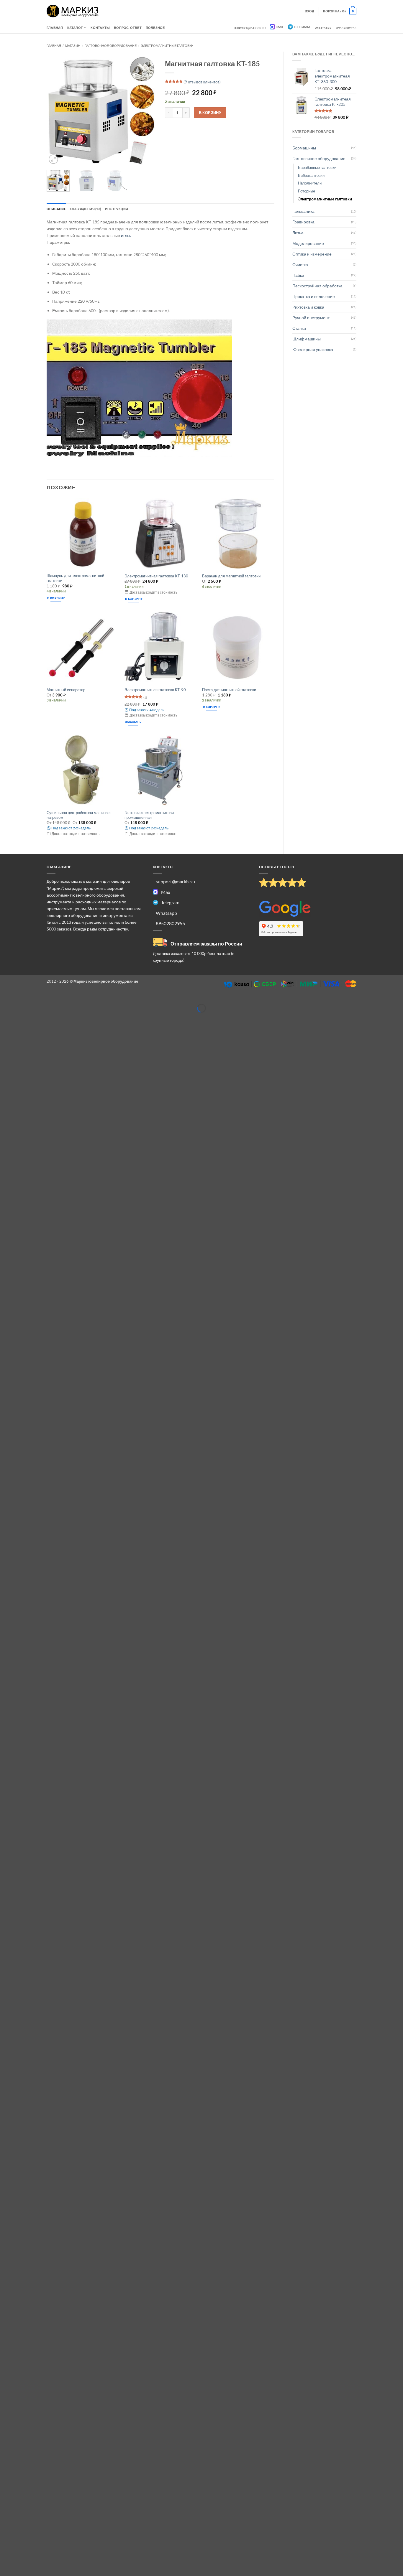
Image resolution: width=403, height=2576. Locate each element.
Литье (298, 233)
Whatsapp (323, 28)
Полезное (155, 28)
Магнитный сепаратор (66, 690)
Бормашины (304, 148)
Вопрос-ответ (128, 28)
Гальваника (303, 211)
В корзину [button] (56, 598)
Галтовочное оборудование (111, 46)
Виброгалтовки (311, 175)
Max (280, 27)
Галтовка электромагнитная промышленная (149, 815)
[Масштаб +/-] (5, 999)
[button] (340, 11)
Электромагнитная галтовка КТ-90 (155, 690)
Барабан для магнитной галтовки (231, 576)
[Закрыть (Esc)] (48, 999)
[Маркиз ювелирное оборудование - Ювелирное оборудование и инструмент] (73, 11)
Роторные (307, 191)
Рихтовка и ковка (308, 307)
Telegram (302, 27)
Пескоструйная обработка (317, 286)
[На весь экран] (19, 999)
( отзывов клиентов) (202, 82)
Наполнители (310, 183)
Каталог (75, 28)
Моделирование (308, 243)
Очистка (300, 265)
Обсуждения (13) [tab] (86, 209)
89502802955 (346, 28)
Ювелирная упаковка (313, 349)
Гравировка (303, 222)
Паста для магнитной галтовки (229, 690)
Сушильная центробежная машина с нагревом (79, 815)
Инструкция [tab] (117, 209)
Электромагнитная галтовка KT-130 (156, 576)
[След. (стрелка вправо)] (19, 1017)
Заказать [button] (133, 722)
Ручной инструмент (311, 318)
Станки (299, 328)
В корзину (210, 113)
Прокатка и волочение (314, 296)
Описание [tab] (56, 209)
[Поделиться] (34, 999)
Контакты (100, 28)
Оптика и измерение (312, 254)
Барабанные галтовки (317, 167)
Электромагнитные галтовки (167, 46)
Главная (55, 28)
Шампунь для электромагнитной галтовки (75, 578)
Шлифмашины (307, 339)
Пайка (298, 275)
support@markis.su (250, 28)
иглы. (126, 235)
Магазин (73, 46)
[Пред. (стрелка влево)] (5, 1017)
